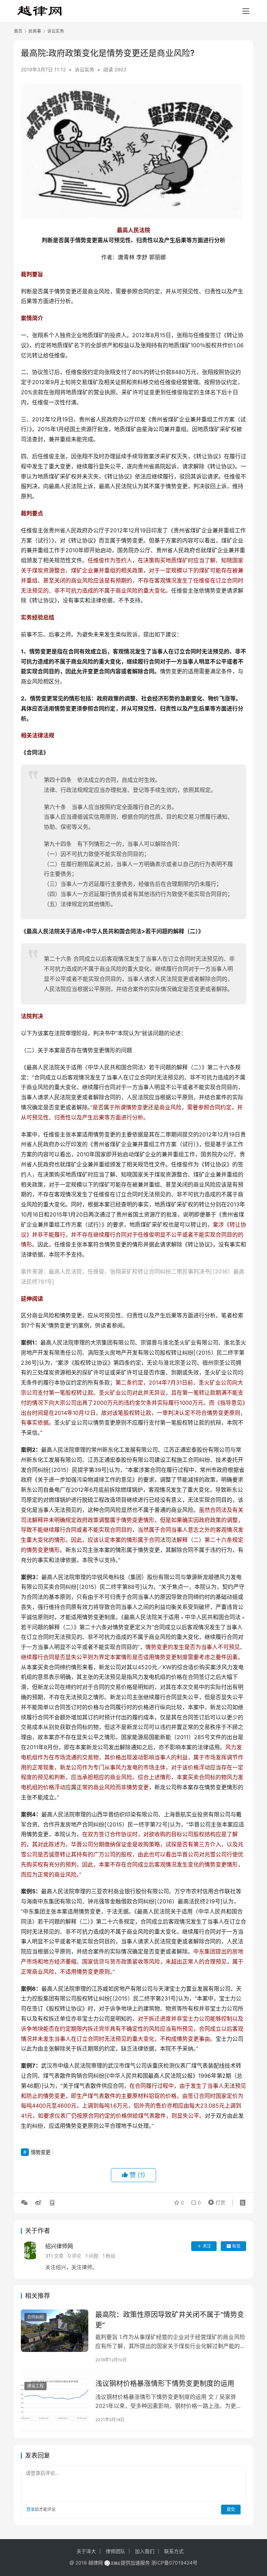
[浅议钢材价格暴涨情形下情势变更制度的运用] (55, 2399)
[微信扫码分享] (26, 2203)
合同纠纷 (35, 2317)
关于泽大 (86, 2551)
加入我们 (145, 2551)
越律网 (96, 2563)
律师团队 (115, 2551)
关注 (207, 2246)
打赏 (215, 2201)
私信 (236, 2246)
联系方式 (174, 2551)
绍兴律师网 (59, 2246)
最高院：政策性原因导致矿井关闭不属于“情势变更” (170, 2320)
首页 (18, 31)
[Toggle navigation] (246, 11)
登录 (31, 2509)
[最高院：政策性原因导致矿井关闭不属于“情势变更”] (55, 2331)
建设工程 (35, 2386)
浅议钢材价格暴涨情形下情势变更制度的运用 (165, 2384)
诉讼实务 (84, 69)
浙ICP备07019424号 (174, 2563)
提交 (231, 2509)
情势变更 (41, 2152)
